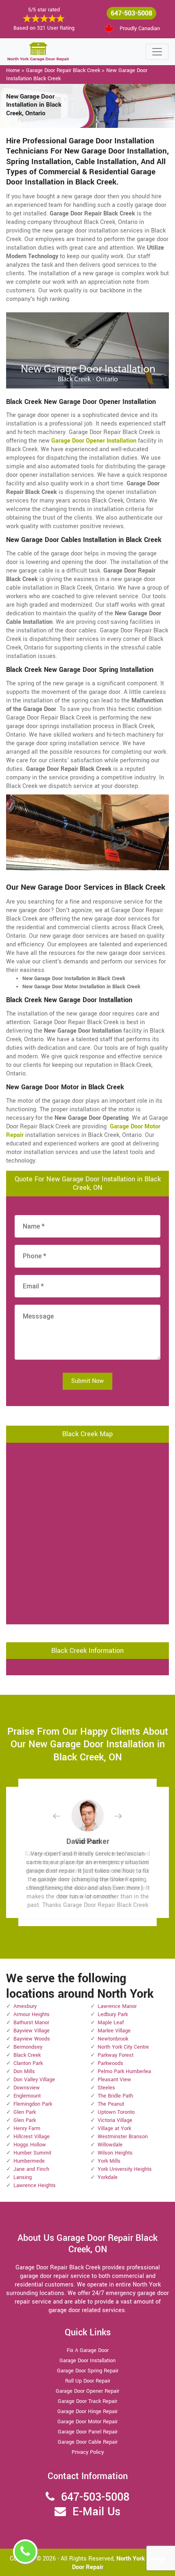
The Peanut (111, 2104)
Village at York (114, 2128)
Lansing (23, 2177)
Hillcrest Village (32, 2137)
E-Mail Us (96, 2512)
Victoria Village (115, 2120)
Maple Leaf (111, 2023)
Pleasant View (114, 2080)
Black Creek (27, 2055)
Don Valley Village (34, 2080)
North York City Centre (123, 2047)
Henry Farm (27, 2128)
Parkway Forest (116, 2055)
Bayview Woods (32, 2039)
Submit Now (87, 1381)
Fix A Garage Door (88, 2350)
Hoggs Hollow (30, 2145)
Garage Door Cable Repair (88, 2442)
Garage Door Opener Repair (87, 2391)
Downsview (27, 2088)
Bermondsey (28, 2047)
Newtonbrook (113, 2039)
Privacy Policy (88, 2452)
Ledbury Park (113, 2014)
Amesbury (25, 2006)
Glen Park (25, 2112)
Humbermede (29, 2161)
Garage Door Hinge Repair (87, 2411)
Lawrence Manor (117, 2006)
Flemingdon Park (33, 2104)
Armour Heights (32, 2014)
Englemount (27, 2096)
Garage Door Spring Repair (88, 2371)
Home (13, 70)
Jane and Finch (31, 2169)
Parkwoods (110, 2063)
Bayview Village (32, 2031)
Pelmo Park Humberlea (124, 2071)
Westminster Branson (123, 2137)
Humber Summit (32, 2153)
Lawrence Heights (35, 2185)
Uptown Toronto (116, 2112)
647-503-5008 (131, 13)
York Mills (109, 2161)
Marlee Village (114, 2031)
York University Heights (125, 2169)
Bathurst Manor (31, 2023)
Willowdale (110, 2145)
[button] (63, 1816)
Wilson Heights (115, 2153)
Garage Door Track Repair (87, 2401)
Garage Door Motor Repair (87, 2422)
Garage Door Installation (87, 2361)
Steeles (106, 2088)
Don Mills (24, 2071)
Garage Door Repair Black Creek (63, 70)
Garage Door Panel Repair (88, 2432)
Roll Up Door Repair (88, 2381)
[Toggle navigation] (157, 52)
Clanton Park (28, 2063)
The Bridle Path (115, 2096)
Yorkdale (108, 2177)
